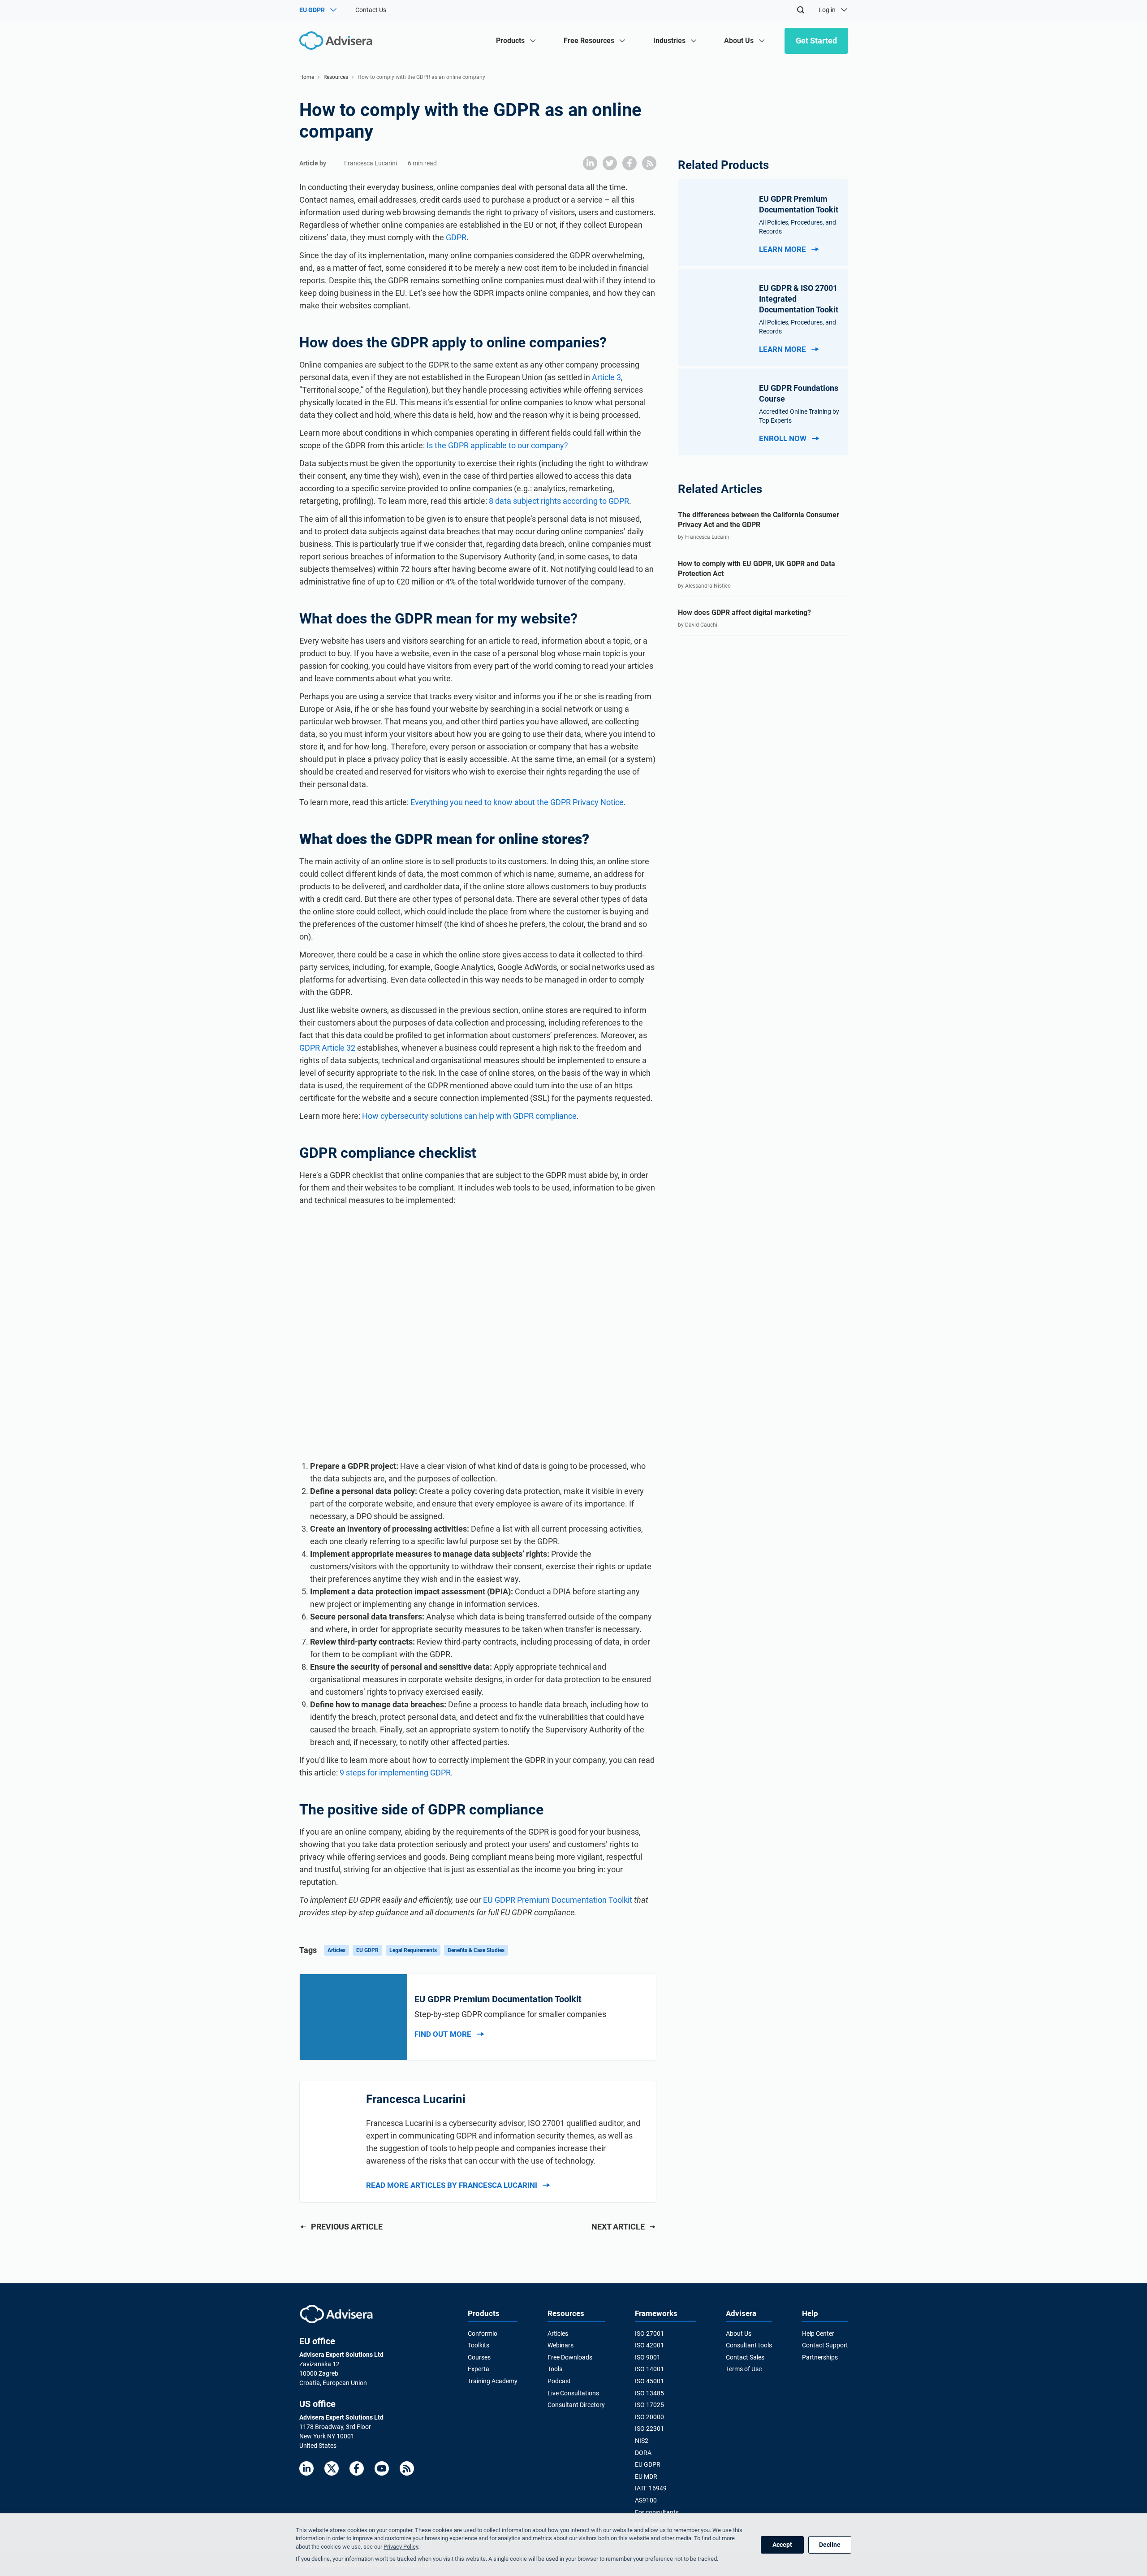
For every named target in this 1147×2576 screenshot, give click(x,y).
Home (307, 77)
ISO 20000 (649, 2417)
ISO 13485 (649, 2393)
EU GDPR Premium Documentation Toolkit (558, 1900)
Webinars (561, 2345)
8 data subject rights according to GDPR (559, 501)
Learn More (783, 249)
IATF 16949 (651, 2488)
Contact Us (371, 10)
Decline (830, 2545)
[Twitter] (332, 2468)
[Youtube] (382, 2468)
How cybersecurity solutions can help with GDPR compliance (469, 1116)
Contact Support (825, 2345)
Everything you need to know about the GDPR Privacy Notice (517, 802)
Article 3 (606, 377)
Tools (555, 2369)
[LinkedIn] (306, 2468)
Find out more (443, 2034)
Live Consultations (573, 2393)
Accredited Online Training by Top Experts (799, 416)
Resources (336, 77)
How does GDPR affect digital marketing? (744, 613)
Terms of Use (744, 2369)
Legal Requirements (413, 1950)
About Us (739, 2334)
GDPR (456, 237)
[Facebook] (357, 2468)
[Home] (338, 41)
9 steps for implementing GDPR (395, 1773)
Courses (479, 2357)
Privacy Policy (401, 2547)
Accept (782, 2545)
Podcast (559, 2381)
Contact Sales (745, 2357)
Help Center (818, 2334)
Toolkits (479, 2345)
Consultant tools (749, 2345)
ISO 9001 (648, 2357)
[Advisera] (336, 2314)
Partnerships (820, 2357)
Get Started (816, 41)
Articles (336, 1950)
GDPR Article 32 (327, 1048)
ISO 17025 (649, 2405)
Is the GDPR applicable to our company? (497, 445)
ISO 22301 (649, 2429)
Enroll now (783, 438)
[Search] (801, 10)
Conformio (483, 2334)
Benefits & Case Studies (476, 1950)
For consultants (657, 2512)
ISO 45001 (649, 2381)
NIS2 (642, 2441)
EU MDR (646, 2476)
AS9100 (646, 2500)
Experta (479, 2369)
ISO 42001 (649, 2345)
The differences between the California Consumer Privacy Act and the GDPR (759, 520)
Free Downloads (570, 2357)
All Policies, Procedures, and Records (798, 227)
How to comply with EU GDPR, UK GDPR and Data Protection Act (757, 569)
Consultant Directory (576, 2405)
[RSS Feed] (407, 2468)
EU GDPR (367, 1950)
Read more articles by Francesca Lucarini (452, 2185)
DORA (643, 2453)
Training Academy (493, 2381)
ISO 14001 (649, 2369)
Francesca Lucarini (371, 163)
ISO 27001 (649, 2334)
